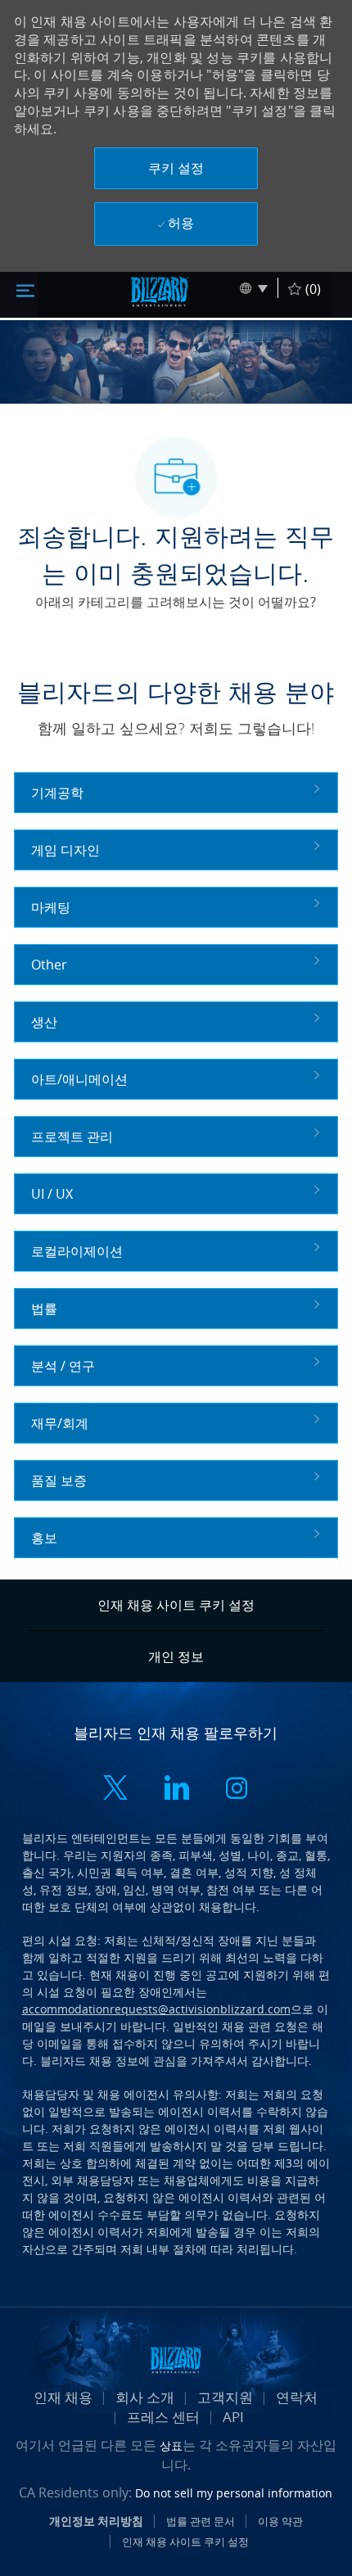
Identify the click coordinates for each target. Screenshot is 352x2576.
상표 (171, 2445)
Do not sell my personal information (234, 2493)
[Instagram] (237, 1790)
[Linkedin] (176, 1790)
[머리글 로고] (160, 291)
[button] (176, 168)
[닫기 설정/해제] (25, 289)
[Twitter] (115, 1790)
